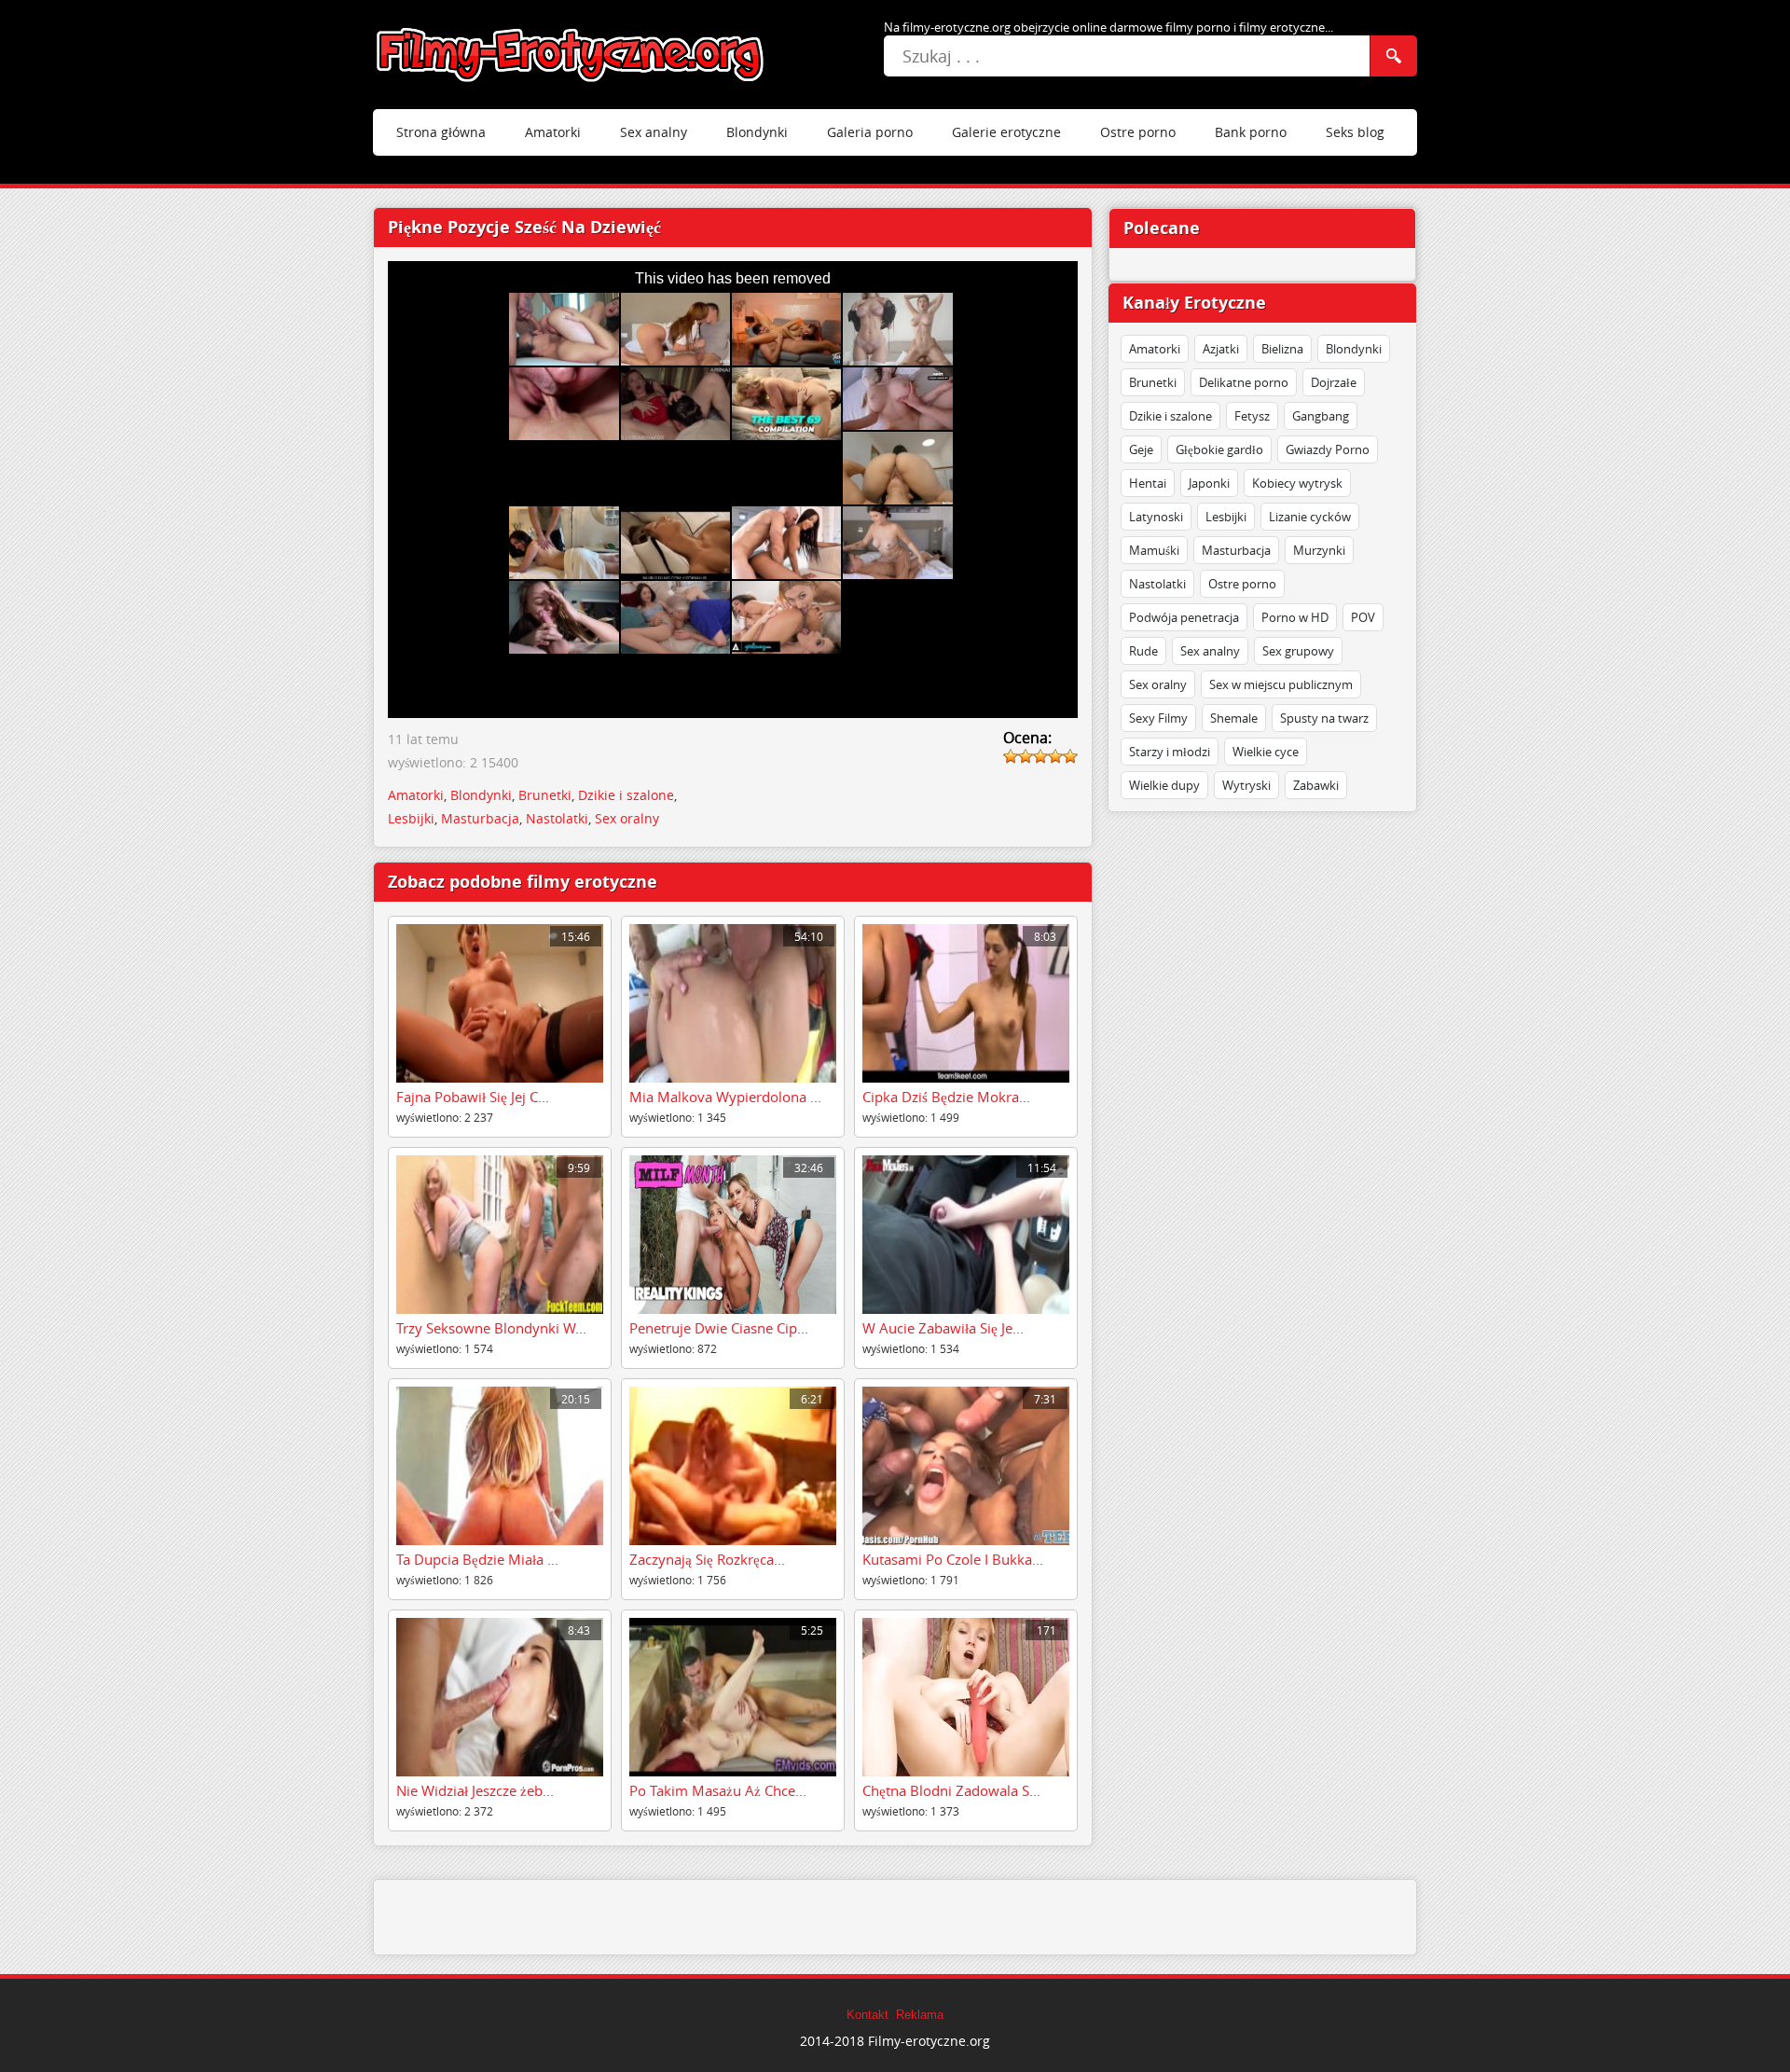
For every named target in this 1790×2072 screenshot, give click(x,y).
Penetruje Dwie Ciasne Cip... (719, 1328)
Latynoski (1156, 517)
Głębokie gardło (1219, 449)
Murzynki (1319, 550)
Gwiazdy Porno (1328, 449)
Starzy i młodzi (1170, 752)
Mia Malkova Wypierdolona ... (725, 1097)
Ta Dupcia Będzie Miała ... (477, 1559)
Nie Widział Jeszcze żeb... (475, 1790)
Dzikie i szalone (1170, 416)
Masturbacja (1236, 550)
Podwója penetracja (1184, 617)
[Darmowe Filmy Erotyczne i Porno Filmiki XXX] (571, 55)
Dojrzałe (1334, 382)
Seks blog (1355, 132)
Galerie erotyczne (1006, 132)
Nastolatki (1157, 584)
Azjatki (1221, 349)
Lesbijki (1226, 517)
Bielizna (1282, 349)
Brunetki (1153, 382)
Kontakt (867, 2015)
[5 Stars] (1070, 756)
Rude (1143, 651)
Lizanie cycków (1310, 517)
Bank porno (1251, 132)
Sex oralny (1158, 684)
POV (1363, 617)
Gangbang (1321, 416)
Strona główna (441, 132)
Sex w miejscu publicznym (1281, 684)
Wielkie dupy (1164, 785)
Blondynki (757, 132)
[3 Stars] (1040, 756)
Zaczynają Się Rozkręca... (707, 1559)
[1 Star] (1011, 756)
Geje (1141, 449)
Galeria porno (870, 132)
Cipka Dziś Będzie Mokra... (946, 1097)
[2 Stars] (1026, 756)
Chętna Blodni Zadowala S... (951, 1790)
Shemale (1234, 718)
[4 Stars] (1055, 756)
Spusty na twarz (1324, 718)
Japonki (1209, 483)
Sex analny (654, 132)
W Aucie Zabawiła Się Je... (943, 1328)
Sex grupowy (1298, 651)
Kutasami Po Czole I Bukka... (953, 1559)
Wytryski (1246, 785)
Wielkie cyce (1266, 752)
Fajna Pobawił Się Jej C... (473, 1097)
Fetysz (1252, 416)
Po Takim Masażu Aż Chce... (718, 1790)
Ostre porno (1138, 132)
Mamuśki (1154, 550)
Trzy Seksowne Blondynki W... (491, 1328)
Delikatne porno (1244, 382)
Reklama (920, 2015)
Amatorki (553, 132)
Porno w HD (1295, 617)
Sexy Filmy (1158, 718)
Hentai (1148, 483)
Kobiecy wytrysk (1297, 483)
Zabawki (1316, 785)
